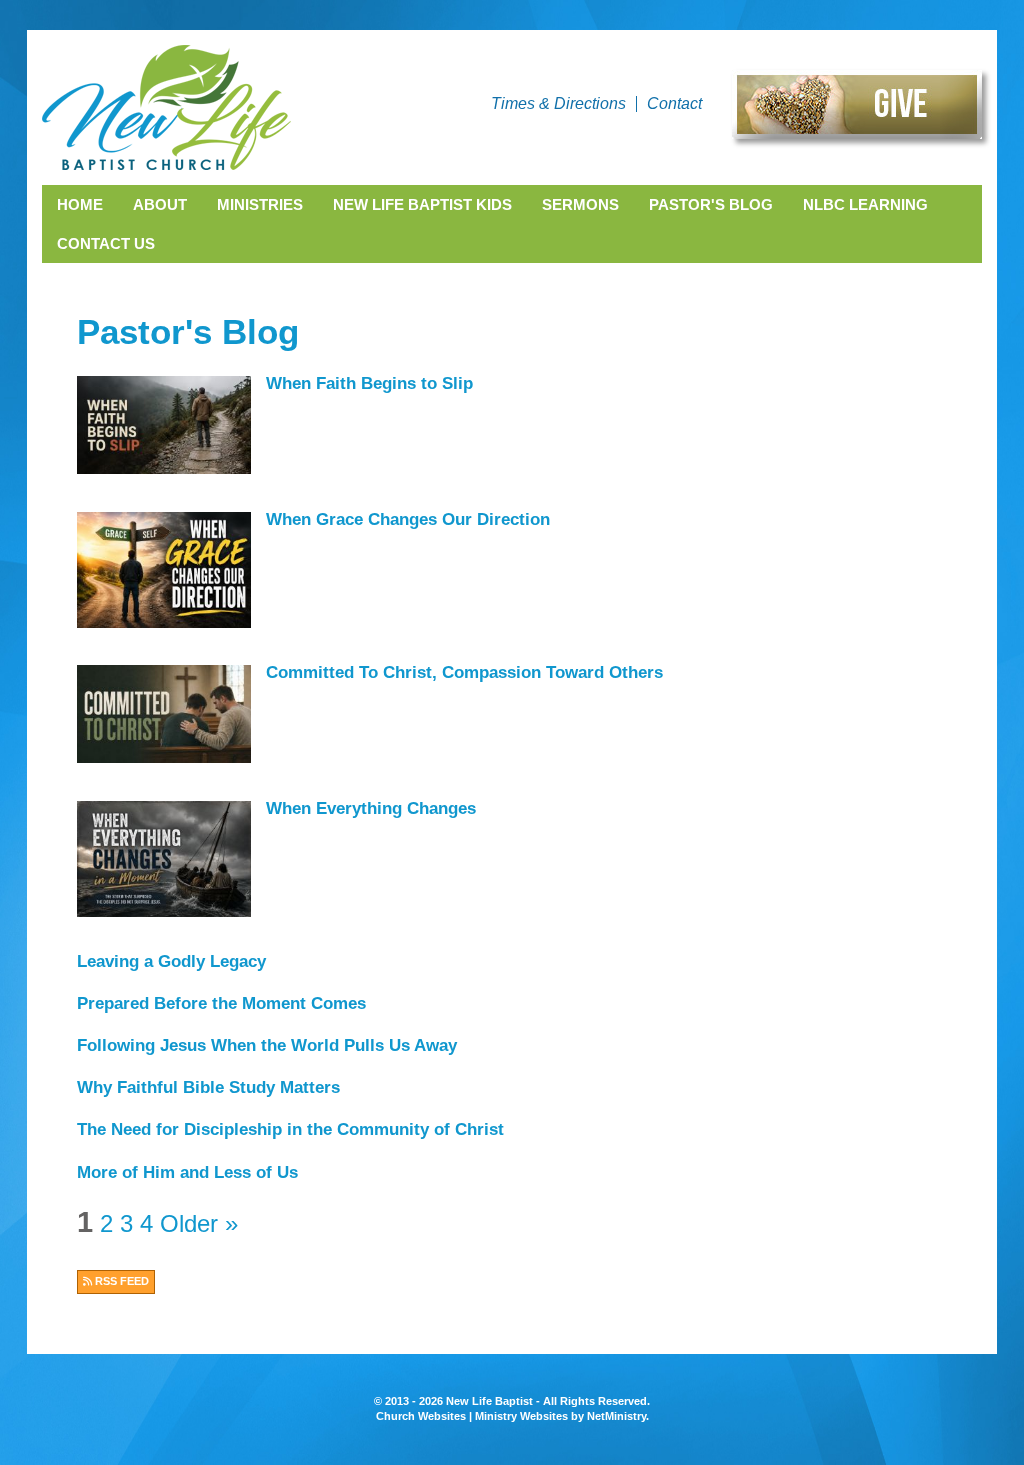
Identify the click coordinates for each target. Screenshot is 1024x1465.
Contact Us (106, 243)
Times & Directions (558, 104)
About (160, 204)
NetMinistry (616, 1416)
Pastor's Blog (711, 204)
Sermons (580, 204)
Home (80, 204)
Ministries (260, 204)
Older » (199, 1223)
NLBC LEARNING (865, 204)
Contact (674, 104)
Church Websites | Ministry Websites (473, 1416)
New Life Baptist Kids (422, 204)
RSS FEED (120, 1281)
